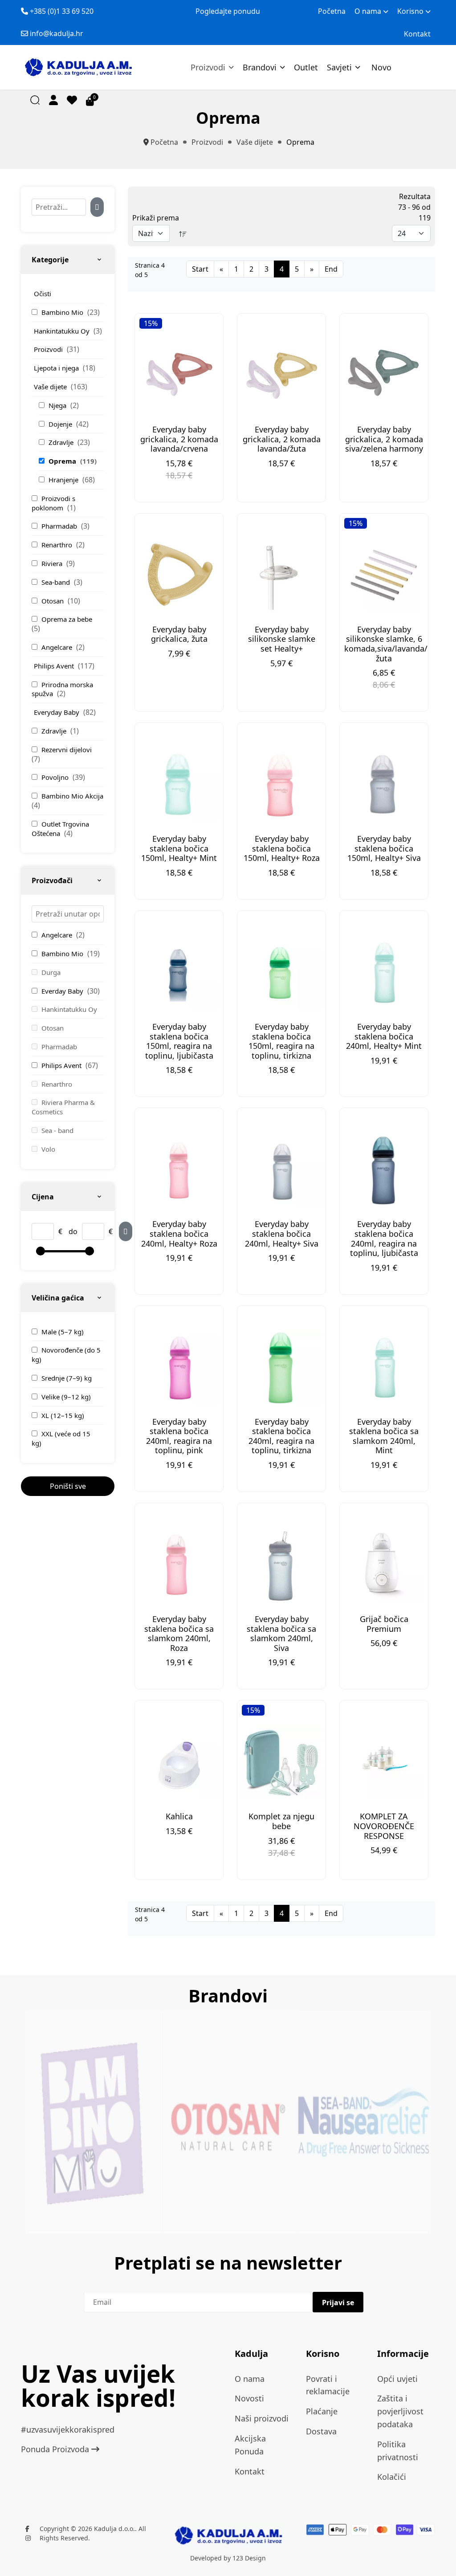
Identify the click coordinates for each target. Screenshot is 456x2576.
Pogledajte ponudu (228, 11)
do (73, 1231)
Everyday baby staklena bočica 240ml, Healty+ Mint (384, 1036)
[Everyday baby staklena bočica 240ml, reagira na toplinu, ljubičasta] (384, 1171)
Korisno (410, 11)
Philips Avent (55, 666)
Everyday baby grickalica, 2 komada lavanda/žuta (282, 439)
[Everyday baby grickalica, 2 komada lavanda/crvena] (179, 376)
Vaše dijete (51, 387)
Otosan (53, 601)
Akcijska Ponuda (250, 2445)
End (331, 269)
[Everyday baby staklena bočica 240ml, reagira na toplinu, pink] (179, 1368)
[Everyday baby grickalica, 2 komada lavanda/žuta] (281, 376)
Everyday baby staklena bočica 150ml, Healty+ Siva (384, 848)
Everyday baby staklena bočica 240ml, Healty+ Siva (282, 1233)
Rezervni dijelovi (67, 750)
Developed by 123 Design (228, 2558)
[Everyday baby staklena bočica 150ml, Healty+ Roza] (281, 785)
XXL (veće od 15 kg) (61, 1438)
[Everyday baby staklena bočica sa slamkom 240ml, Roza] (179, 1565)
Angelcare (58, 647)
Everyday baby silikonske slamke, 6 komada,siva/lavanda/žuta (386, 644)
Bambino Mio (63, 312)
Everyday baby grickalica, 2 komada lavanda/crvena (179, 439)
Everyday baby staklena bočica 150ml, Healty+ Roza (282, 848)
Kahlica (179, 1816)
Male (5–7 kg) (63, 1332)
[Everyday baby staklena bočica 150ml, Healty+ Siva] (384, 785)
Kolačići (392, 2477)
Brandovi (260, 67)
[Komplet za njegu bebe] (281, 1763)
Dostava (321, 2431)
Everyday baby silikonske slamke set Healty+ (282, 639)
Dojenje (61, 424)
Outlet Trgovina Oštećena (60, 829)
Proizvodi (208, 67)
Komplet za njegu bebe (281, 1821)
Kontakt (417, 34)
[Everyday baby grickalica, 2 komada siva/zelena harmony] (384, 376)
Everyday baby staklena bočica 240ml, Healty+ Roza (179, 1233)
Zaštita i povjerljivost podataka (400, 2411)
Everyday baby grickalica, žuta (179, 634)
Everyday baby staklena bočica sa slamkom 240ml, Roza (179, 1633)
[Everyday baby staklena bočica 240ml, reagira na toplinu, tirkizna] (281, 1368)
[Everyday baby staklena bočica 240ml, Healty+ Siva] (281, 1171)
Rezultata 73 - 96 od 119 (414, 207)
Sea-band (57, 582)
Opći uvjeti (397, 2379)
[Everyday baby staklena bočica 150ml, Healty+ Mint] (179, 785)
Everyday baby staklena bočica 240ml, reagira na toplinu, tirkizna (281, 1436)
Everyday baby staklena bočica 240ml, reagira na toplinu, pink (179, 1436)
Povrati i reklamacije (328, 2385)
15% (151, 323)
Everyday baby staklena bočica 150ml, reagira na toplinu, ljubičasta (179, 1041)
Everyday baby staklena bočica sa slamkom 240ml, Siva (281, 1633)
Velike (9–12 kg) (66, 1397)
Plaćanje (322, 2411)
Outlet (306, 67)
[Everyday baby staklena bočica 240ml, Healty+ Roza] (179, 1171)
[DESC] (183, 233)
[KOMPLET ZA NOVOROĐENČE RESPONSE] (384, 1763)
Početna (332, 11)
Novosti (249, 2398)
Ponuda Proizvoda (56, 2449)
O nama (368, 11)
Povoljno (56, 777)
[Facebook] (27, 2529)
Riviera (53, 563)
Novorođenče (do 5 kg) (66, 1355)
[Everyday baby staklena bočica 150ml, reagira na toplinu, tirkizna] (281, 973)
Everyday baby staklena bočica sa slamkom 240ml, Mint (384, 1436)
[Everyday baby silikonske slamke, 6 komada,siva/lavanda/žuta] (384, 576)
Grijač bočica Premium (384, 1624)
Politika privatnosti (398, 2451)
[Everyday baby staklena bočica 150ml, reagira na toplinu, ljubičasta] (179, 973)
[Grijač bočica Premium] (384, 1565)
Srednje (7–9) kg (67, 1378)
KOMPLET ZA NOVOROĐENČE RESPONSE (384, 1826)
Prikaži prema (156, 218)
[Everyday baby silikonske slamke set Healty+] (281, 576)
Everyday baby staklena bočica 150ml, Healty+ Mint (179, 848)
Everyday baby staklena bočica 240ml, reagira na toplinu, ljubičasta (384, 1238)
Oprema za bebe (67, 619)
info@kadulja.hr (57, 33)
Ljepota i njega (57, 368)
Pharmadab (60, 526)
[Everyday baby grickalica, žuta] (179, 576)
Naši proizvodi (262, 2418)
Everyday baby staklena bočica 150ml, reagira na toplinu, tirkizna (281, 1041)
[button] (53, 100)
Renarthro (58, 545)
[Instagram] (28, 2538)
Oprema (63, 461)
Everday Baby (63, 991)
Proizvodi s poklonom (53, 503)
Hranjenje (64, 480)
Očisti (43, 293)
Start (200, 269)
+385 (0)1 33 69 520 (62, 11)
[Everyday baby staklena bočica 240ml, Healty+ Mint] (384, 973)
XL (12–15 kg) (63, 1415)
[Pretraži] (97, 207)
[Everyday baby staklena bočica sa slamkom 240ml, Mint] (384, 1368)
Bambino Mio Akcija (72, 796)
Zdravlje (62, 442)
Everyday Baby (57, 712)
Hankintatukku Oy (63, 331)
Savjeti (339, 67)
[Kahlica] (179, 1763)
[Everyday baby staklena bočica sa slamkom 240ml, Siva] (281, 1565)
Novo (381, 67)
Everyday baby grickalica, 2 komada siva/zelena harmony (384, 439)
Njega (58, 405)
